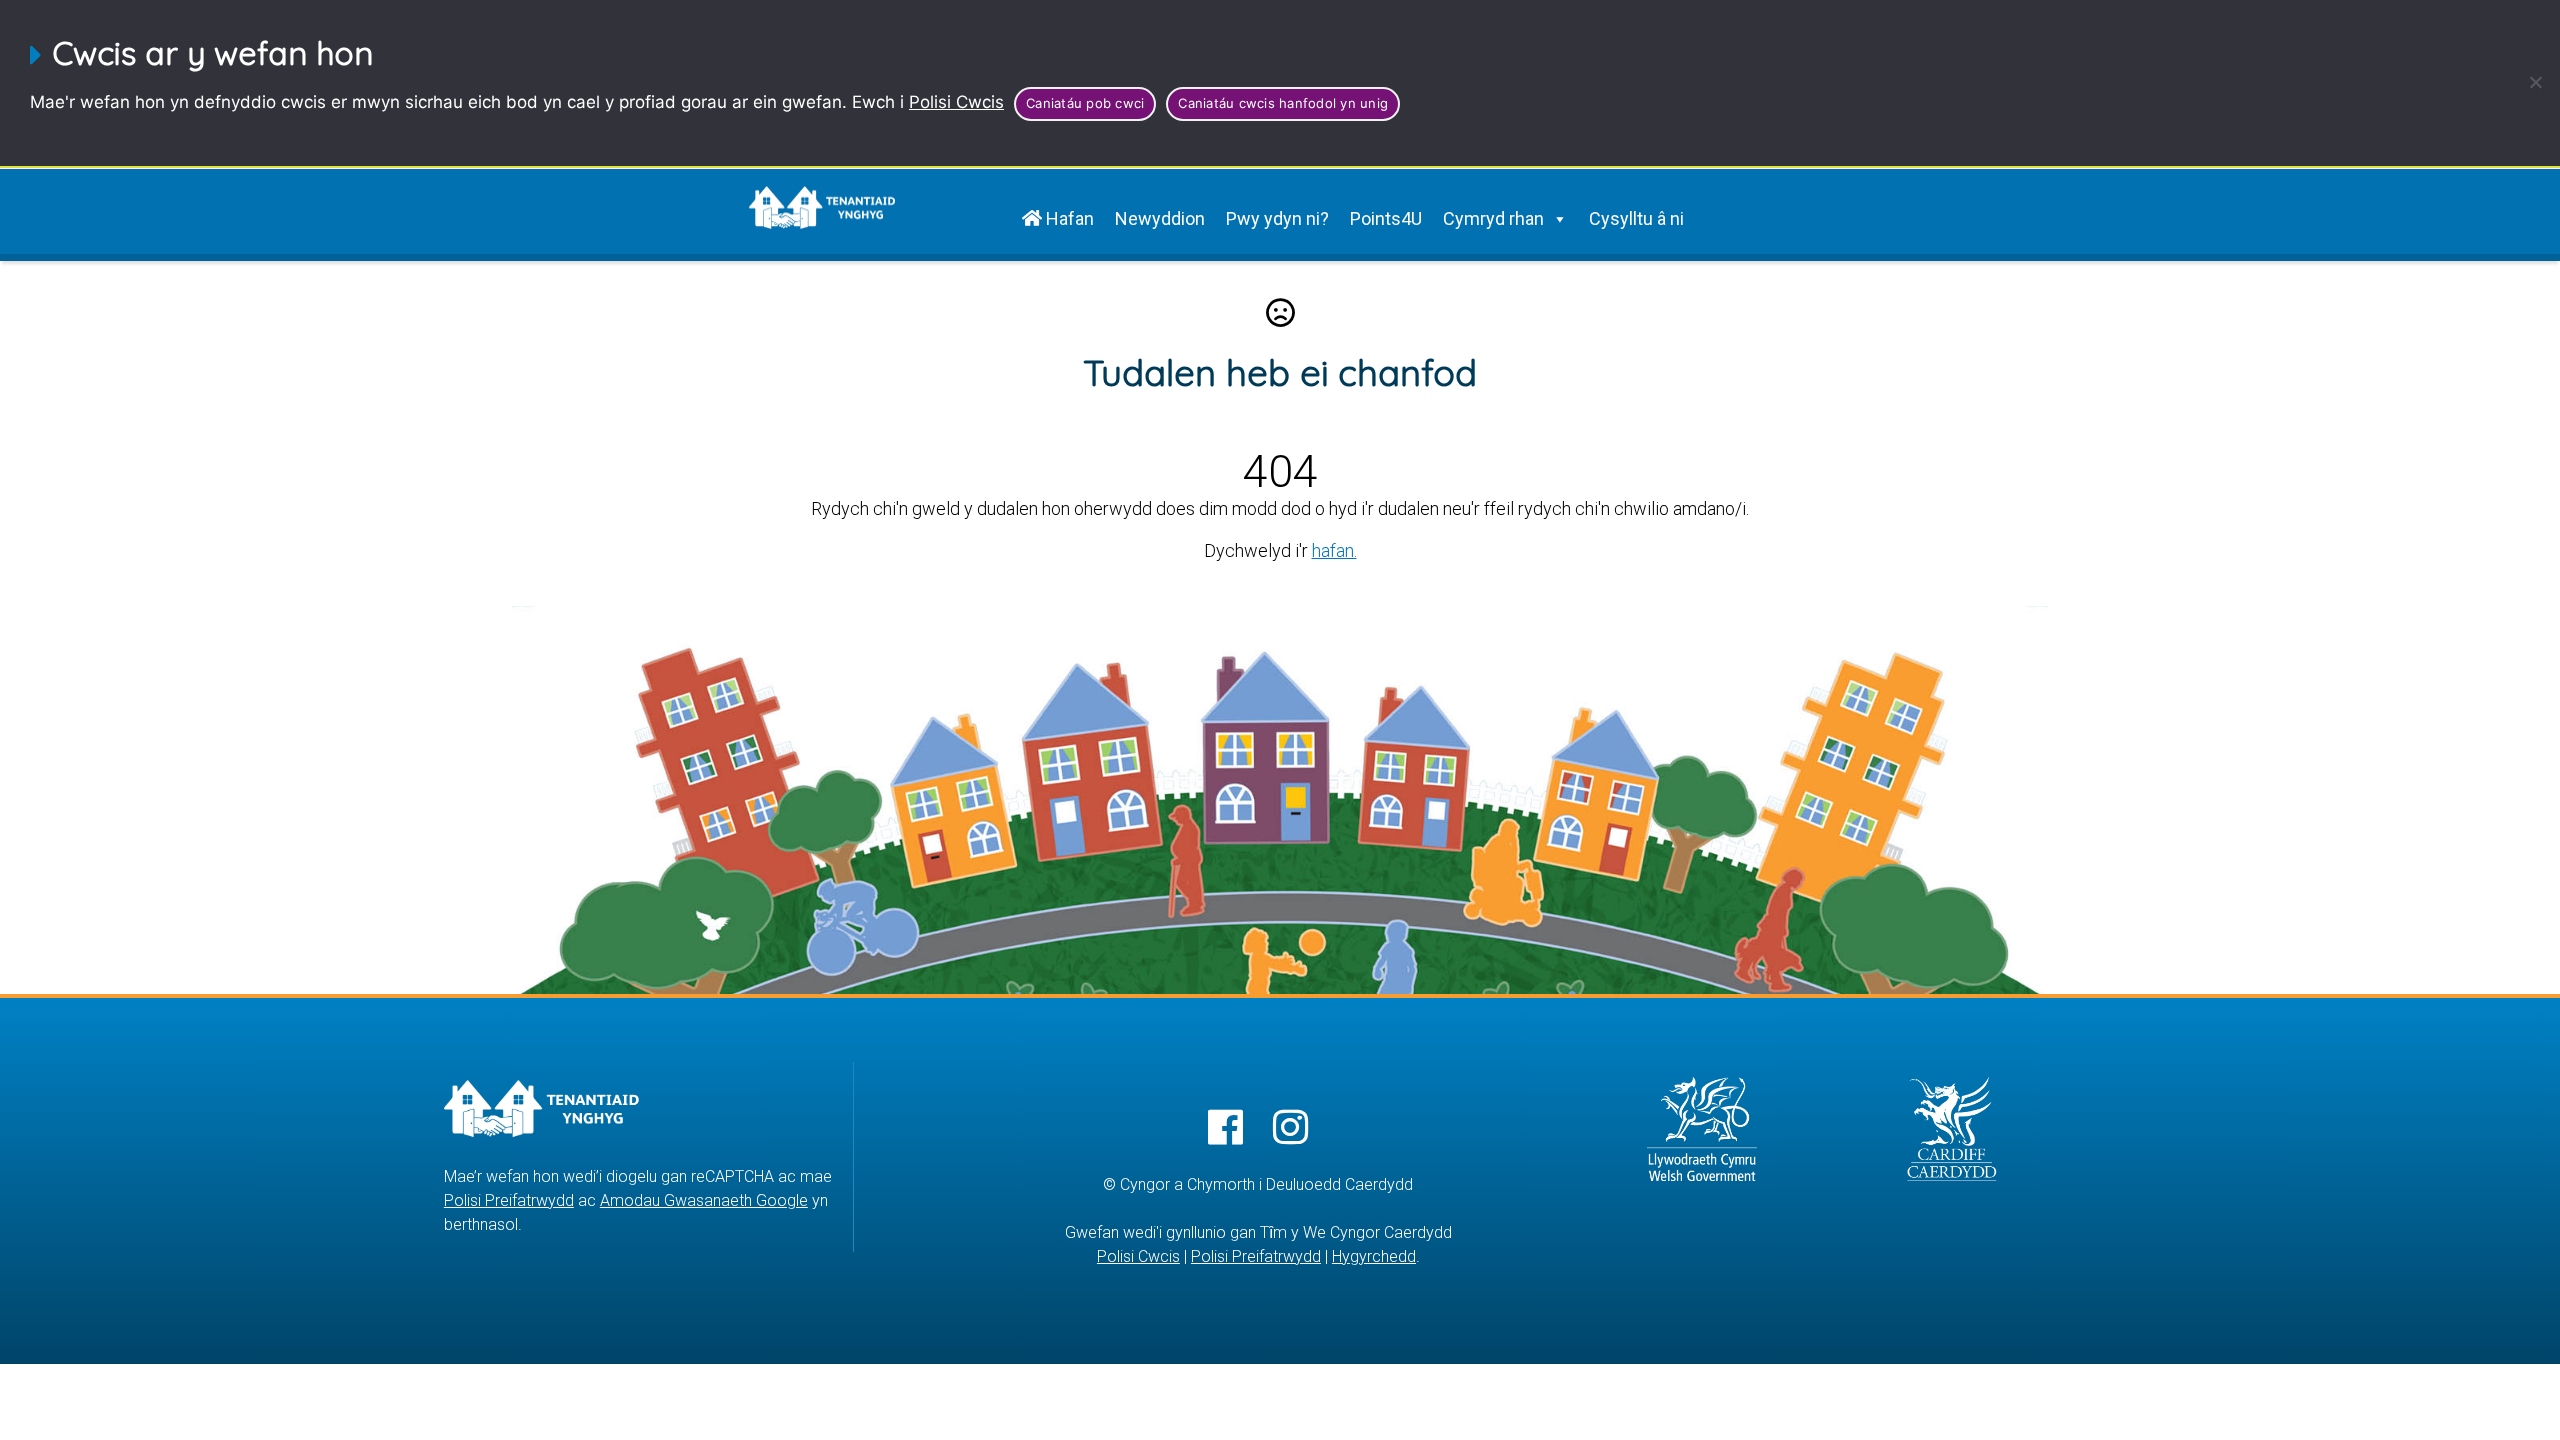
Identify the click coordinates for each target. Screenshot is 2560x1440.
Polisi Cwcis (956, 102)
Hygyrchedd (1374, 1256)
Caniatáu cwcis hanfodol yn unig (1283, 103)
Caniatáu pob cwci (1085, 103)
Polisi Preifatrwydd (509, 1200)
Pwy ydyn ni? (1277, 218)
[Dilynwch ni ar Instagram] (1290, 1128)
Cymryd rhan (1493, 218)
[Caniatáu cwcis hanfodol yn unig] (2535, 82)
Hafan (1068, 218)
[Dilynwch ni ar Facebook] (1225, 1128)
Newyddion (1160, 218)
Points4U (1386, 218)
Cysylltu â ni (1636, 218)
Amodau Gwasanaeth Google (704, 1200)
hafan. (1334, 550)
